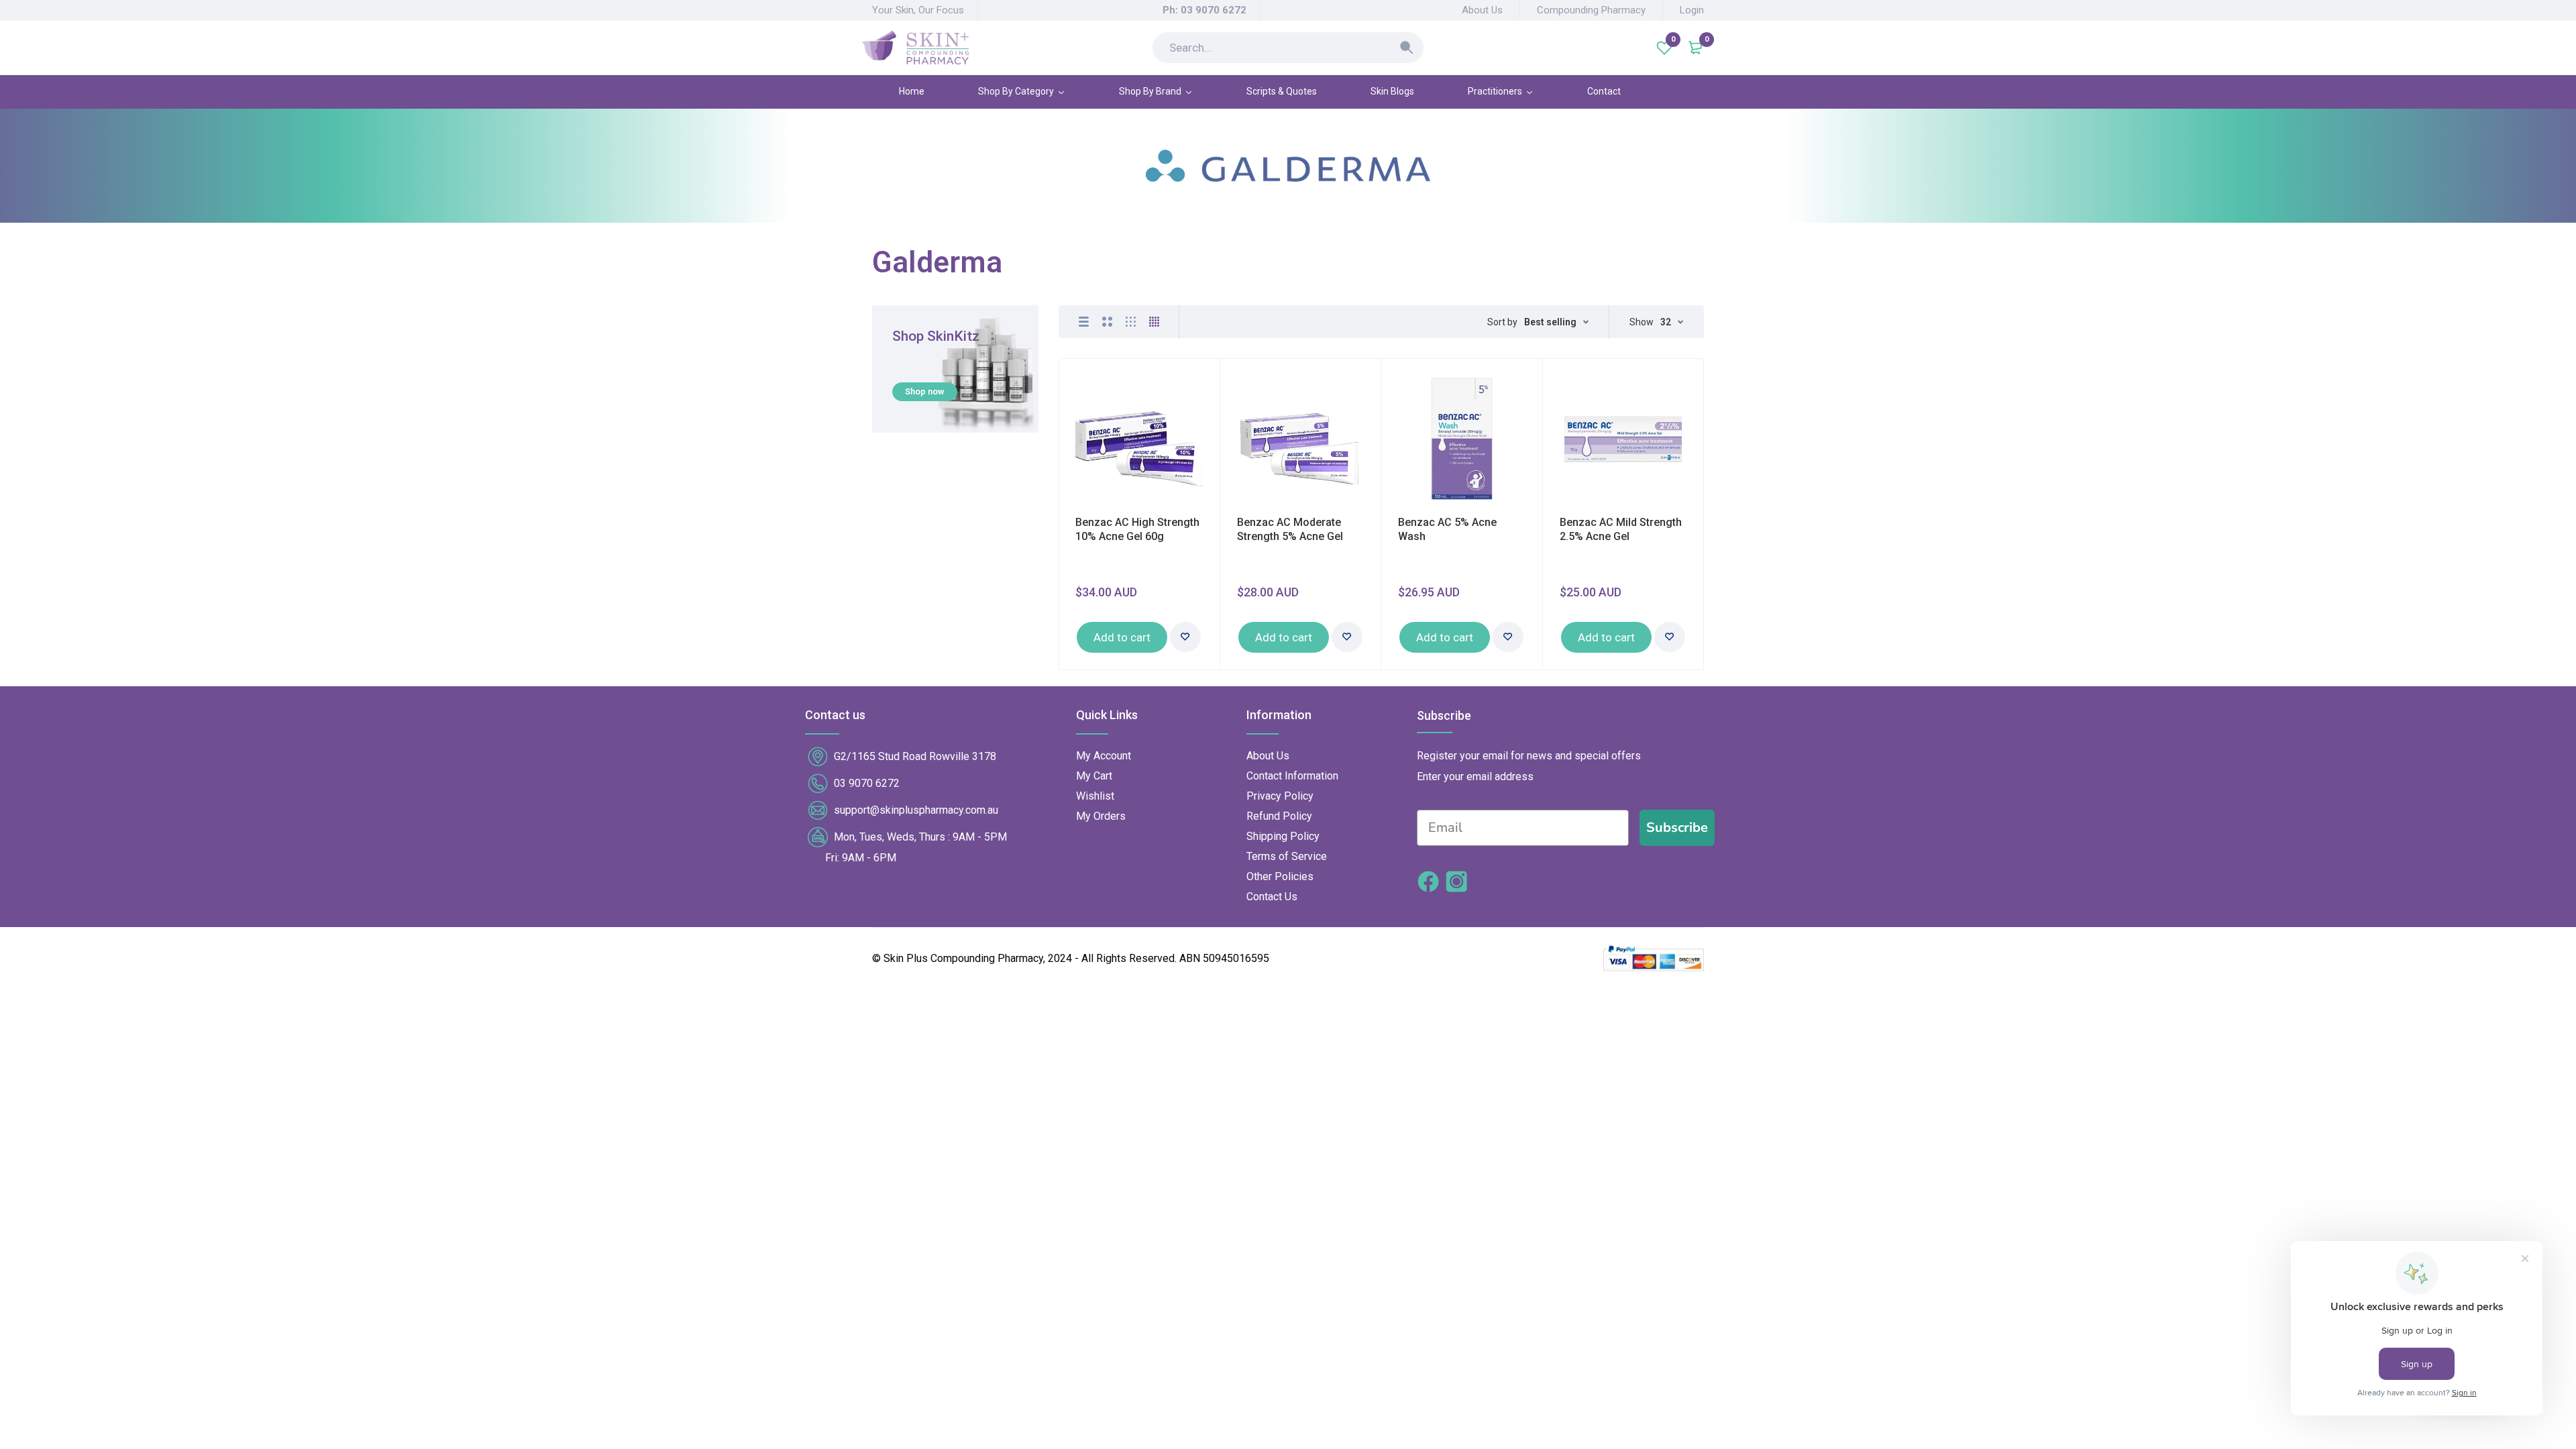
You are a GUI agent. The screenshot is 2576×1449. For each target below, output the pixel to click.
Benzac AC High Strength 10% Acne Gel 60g (1137, 529)
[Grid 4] (1154, 322)
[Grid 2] (1107, 322)
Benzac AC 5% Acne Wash (1447, 529)
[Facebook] (1428, 883)
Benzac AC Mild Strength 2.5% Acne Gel (1621, 529)
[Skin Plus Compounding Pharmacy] (915, 48)
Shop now (925, 391)
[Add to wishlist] (1185, 637)
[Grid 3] (1131, 322)
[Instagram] (1456, 883)
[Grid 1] (1084, 322)
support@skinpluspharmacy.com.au (916, 810)
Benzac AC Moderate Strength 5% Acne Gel (1290, 529)
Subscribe (1677, 827)
